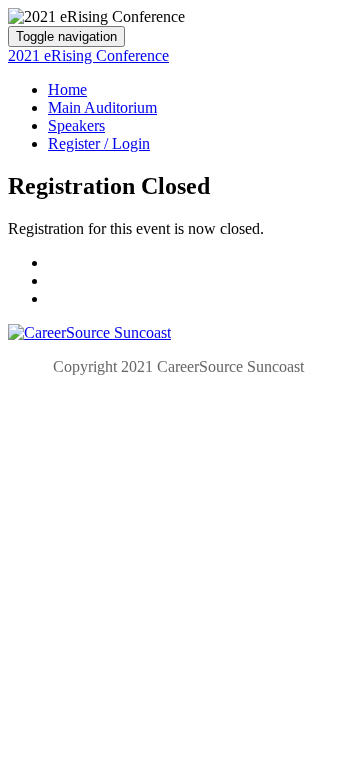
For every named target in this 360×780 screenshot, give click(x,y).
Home (67, 89)
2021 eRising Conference (88, 55)
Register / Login (99, 143)
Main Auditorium (102, 107)
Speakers (76, 125)
